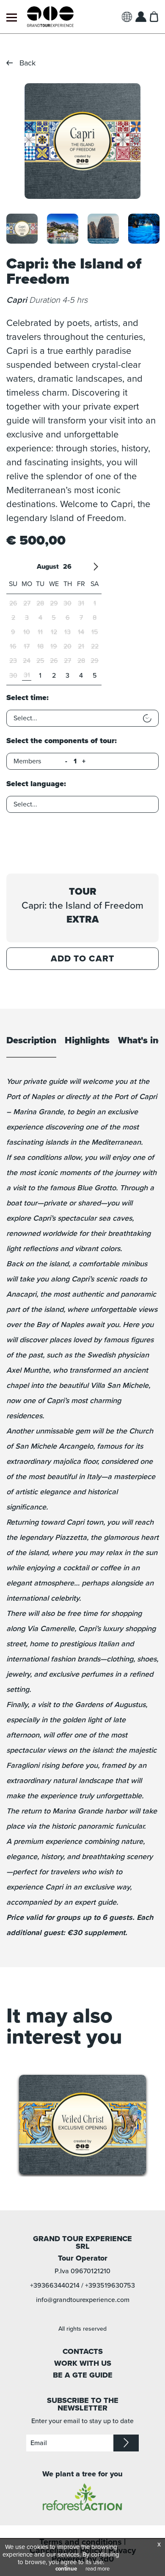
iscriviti (126, 2443)
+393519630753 (110, 2286)
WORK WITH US (83, 2363)
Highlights (87, 1041)
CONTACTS (83, 2351)
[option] (82, 141)
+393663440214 (55, 2286)
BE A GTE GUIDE (83, 2375)
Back (27, 63)
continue (66, 2569)
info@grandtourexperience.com (83, 2300)
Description (31, 1041)
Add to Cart (82, 959)
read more (98, 2569)
